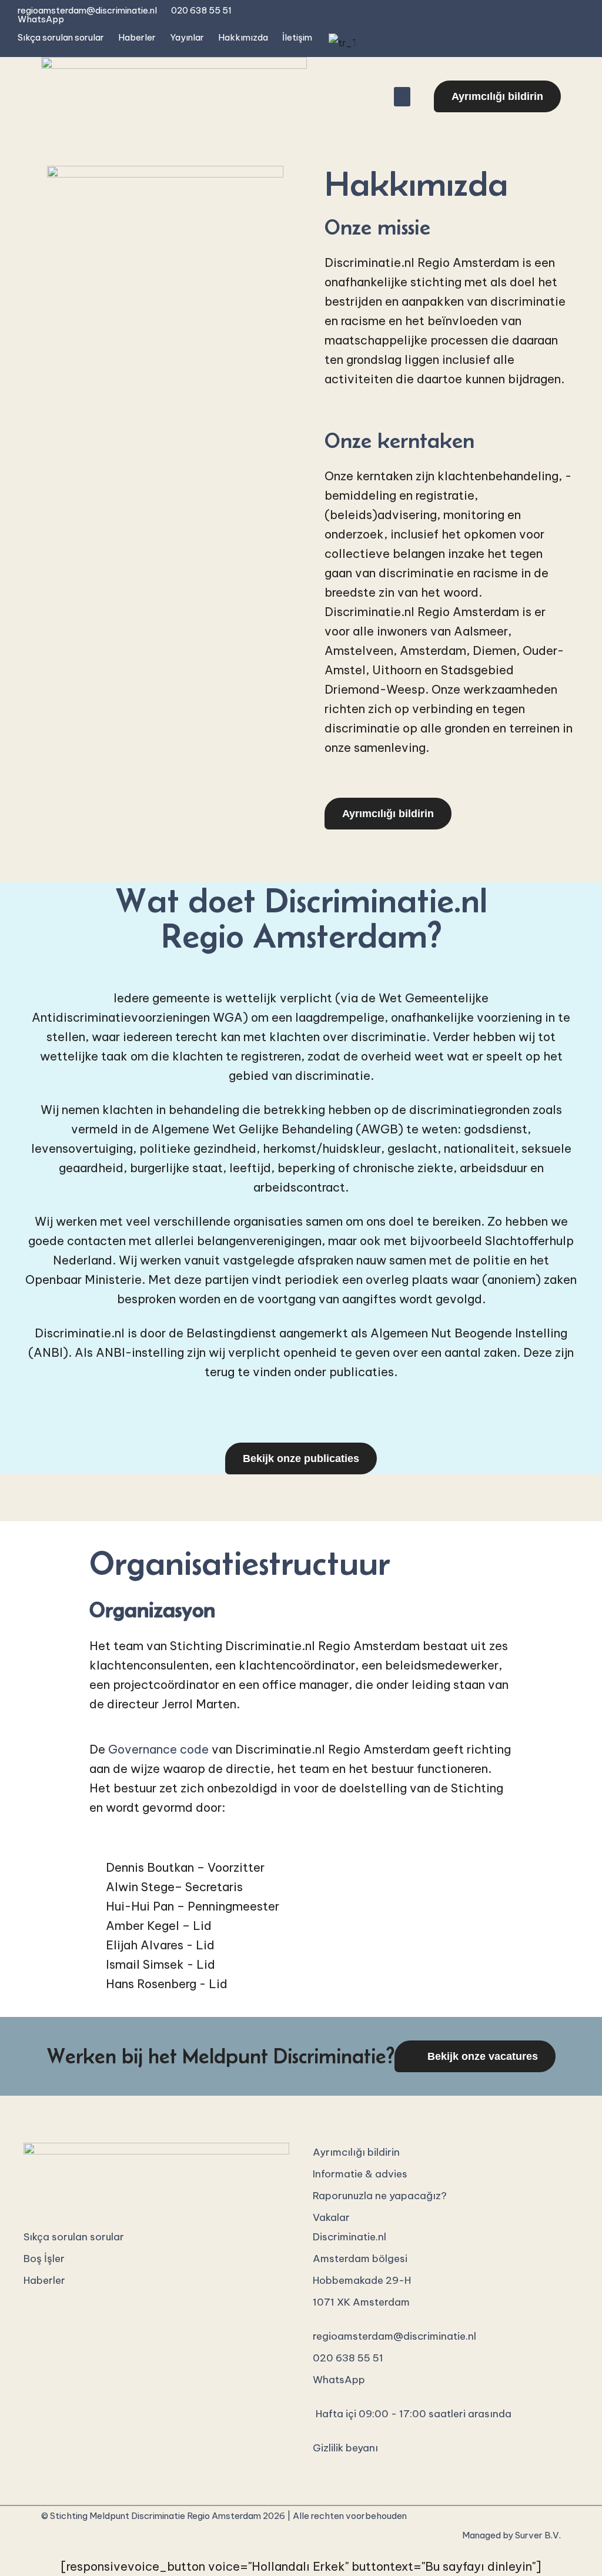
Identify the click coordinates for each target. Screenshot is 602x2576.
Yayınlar (187, 37)
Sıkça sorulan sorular (61, 37)
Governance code (158, 1749)
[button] (402, 97)
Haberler (137, 37)
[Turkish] (341, 43)
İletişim (297, 37)
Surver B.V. (538, 2535)
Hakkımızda (243, 37)
